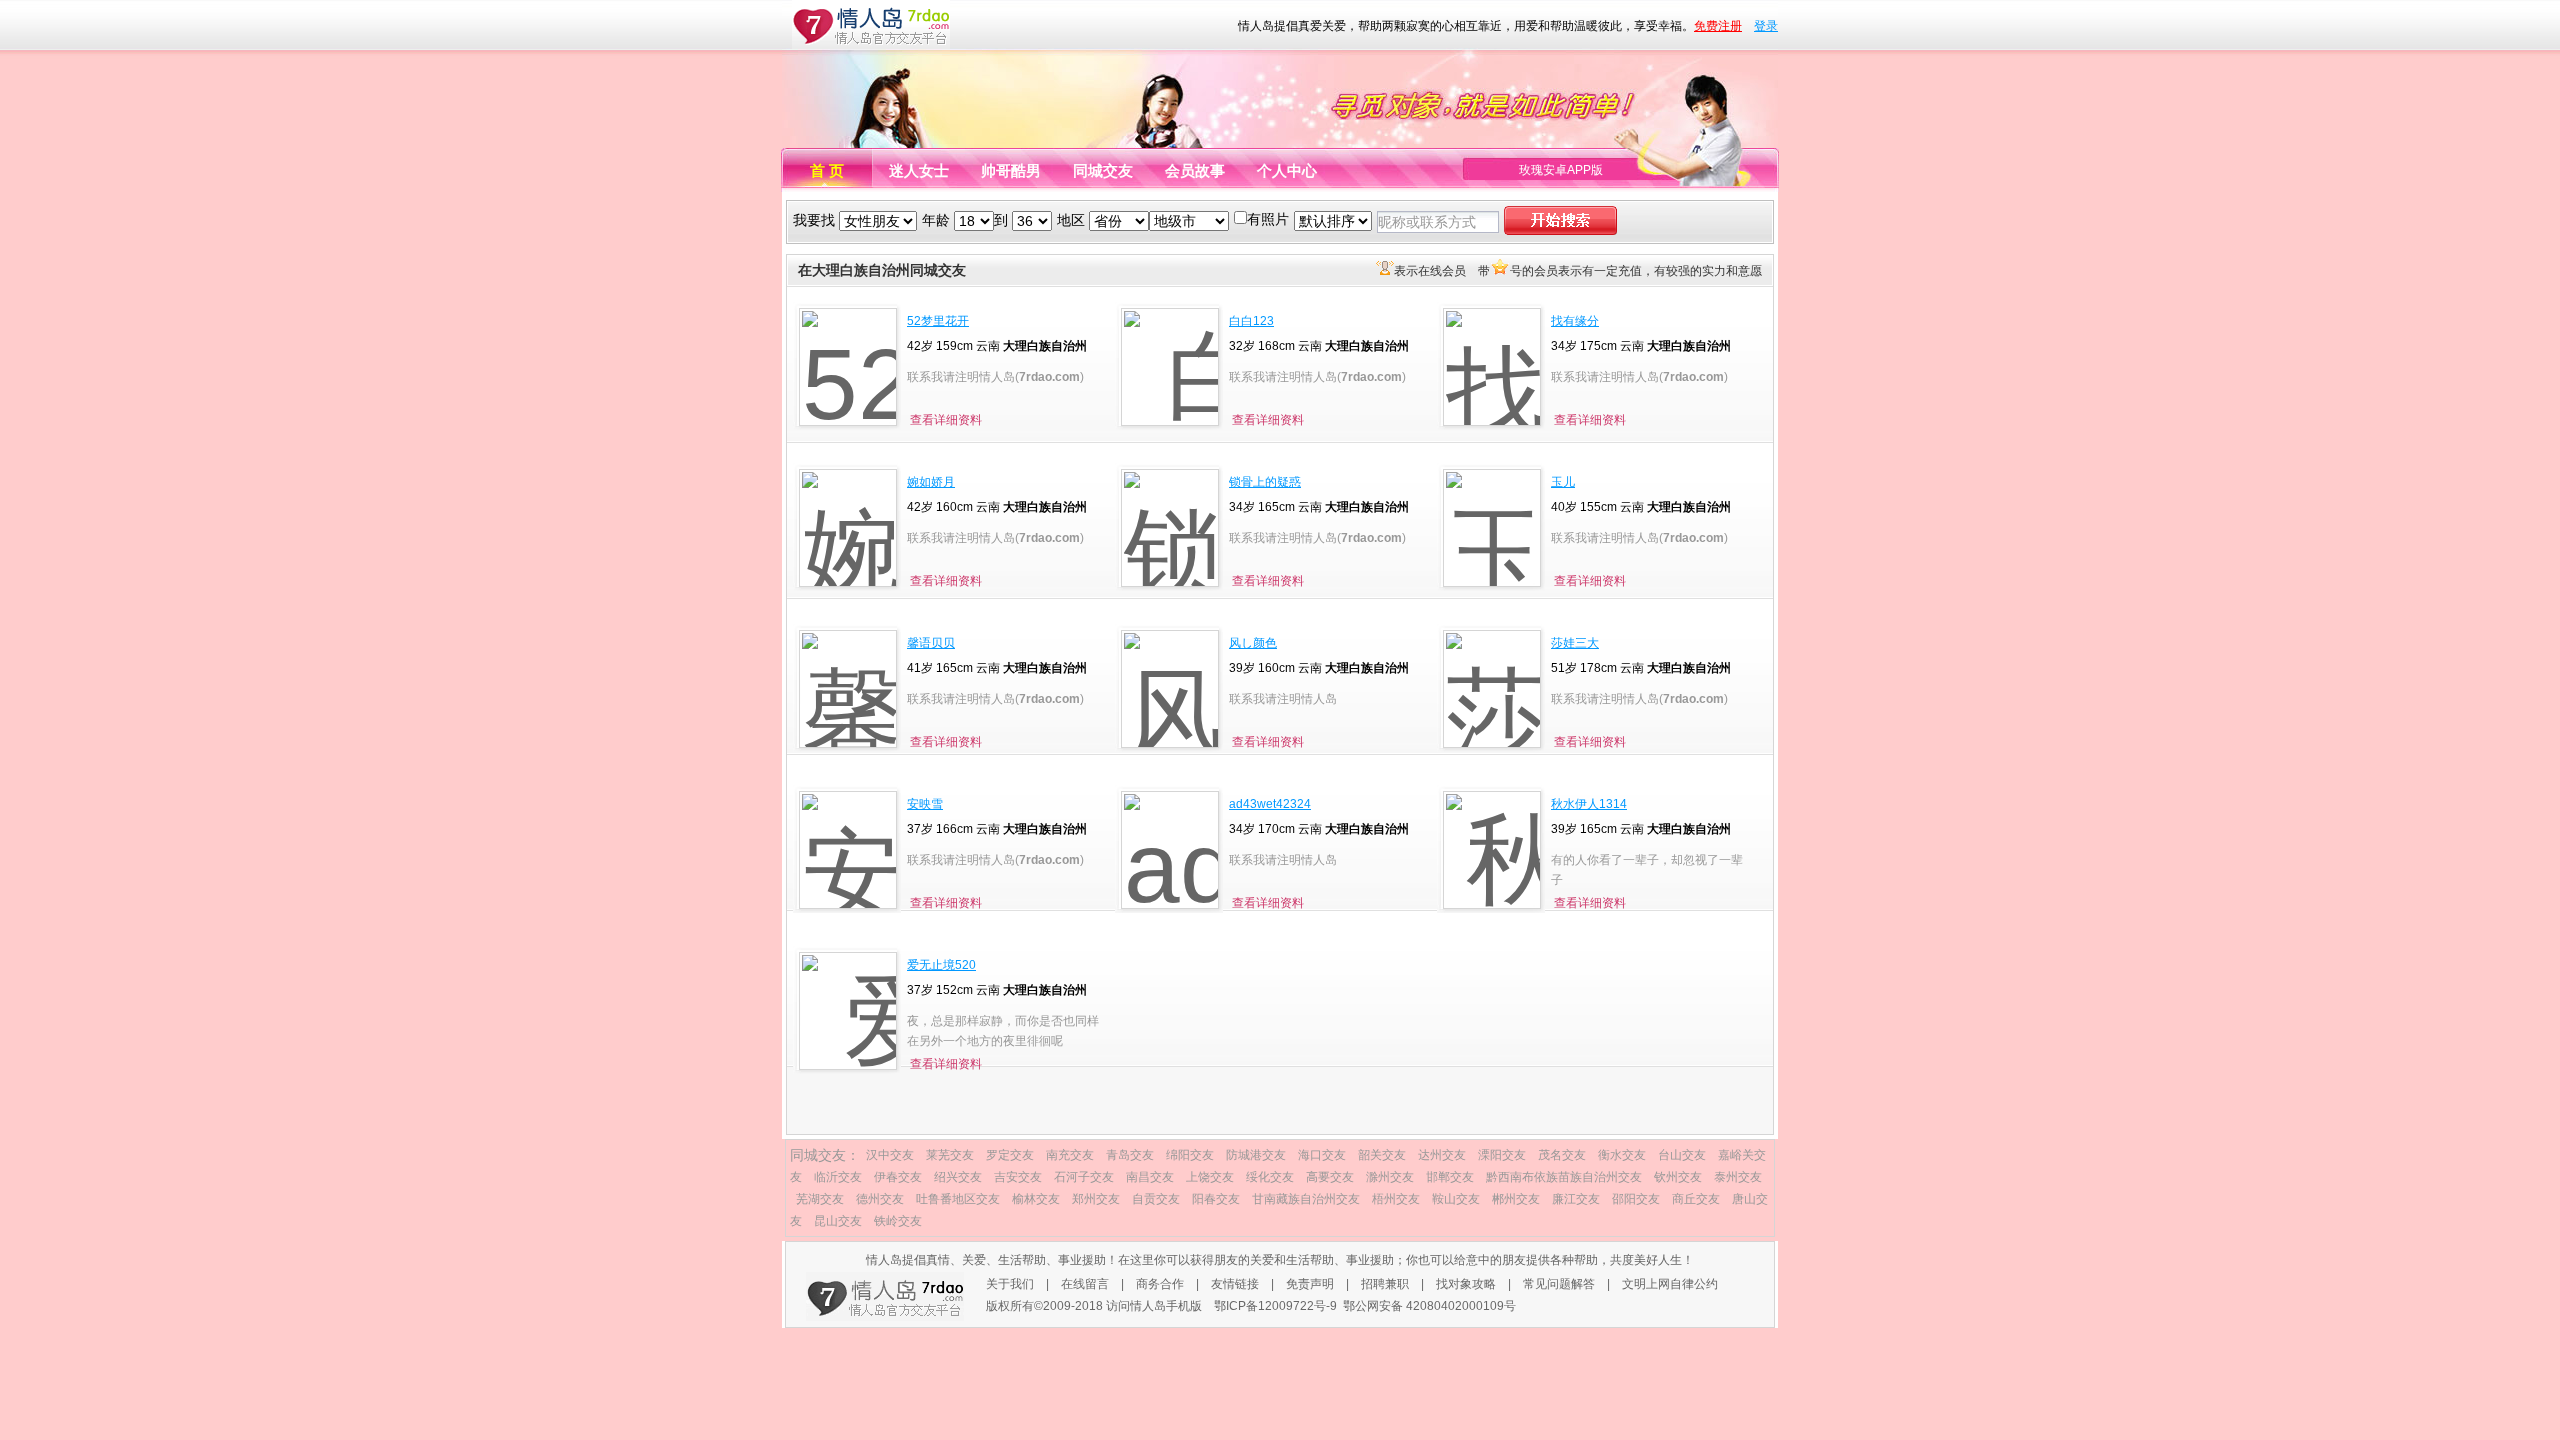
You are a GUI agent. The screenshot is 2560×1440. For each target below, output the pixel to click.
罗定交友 (1010, 1155)
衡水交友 (1622, 1155)
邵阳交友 (1636, 1199)
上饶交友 (1210, 1177)
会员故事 (1195, 170)
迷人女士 (919, 170)
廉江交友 (1576, 1199)
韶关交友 (1382, 1155)
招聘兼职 (1385, 1284)
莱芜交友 (950, 1155)
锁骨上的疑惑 (1265, 482)
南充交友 (1070, 1155)
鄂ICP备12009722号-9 (1275, 1306)
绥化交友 (1270, 1177)
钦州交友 (1678, 1177)
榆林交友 (1036, 1199)
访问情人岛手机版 (1154, 1306)
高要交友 (1330, 1177)
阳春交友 (1216, 1199)
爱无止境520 (941, 965)
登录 (1766, 26)
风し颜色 (1253, 643)
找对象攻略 (1466, 1284)
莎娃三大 (1575, 643)
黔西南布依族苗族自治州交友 (1564, 1177)
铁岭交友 (898, 1221)
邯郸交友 (1450, 1177)
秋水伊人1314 (1589, 804)
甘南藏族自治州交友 (1306, 1199)
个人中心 (1287, 170)
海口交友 (1322, 1155)
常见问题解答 (1559, 1284)
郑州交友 (1096, 1199)
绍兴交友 (958, 1177)
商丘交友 (1696, 1199)
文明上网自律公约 (1670, 1284)
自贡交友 (1156, 1199)
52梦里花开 (938, 321)
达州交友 (1442, 1155)
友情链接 (1235, 1284)
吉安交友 (1018, 1177)
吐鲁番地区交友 (958, 1199)
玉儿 (1563, 482)
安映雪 (925, 804)
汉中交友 (890, 1155)
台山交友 (1682, 1155)
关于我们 (1010, 1284)
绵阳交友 (1190, 1155)
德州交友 (880, 1199)
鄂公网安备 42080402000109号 (1429, 1306)
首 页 (827, 170)
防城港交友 (1256, 1155)
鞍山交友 (1456, 1199)
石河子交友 (1084, 1177)
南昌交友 (1150, 1177)
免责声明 (1310, 1284)
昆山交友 (838, 1221)
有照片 (1268, 219)
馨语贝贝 (931, 643)
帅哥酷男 (1011, 170)
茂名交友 (1562, 1155)
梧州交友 (1396, 1199)
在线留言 (1085, 1284)
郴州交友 (1516, 1199)
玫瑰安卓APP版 (1561, 170)
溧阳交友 (1502, 1155)
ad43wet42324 (1270, 804)
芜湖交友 (820, 1199)
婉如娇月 (931, 482)
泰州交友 (1738, 1177)
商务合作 (1160, 1284)
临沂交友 (838, 1177)
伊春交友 (898, 1177)
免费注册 (1718, 26)
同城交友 (1103, 170)
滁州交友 (1390, 1177)
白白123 (1251, 321)
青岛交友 (1130, 1155)
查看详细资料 (946, 420)
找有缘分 (1575, 321)
